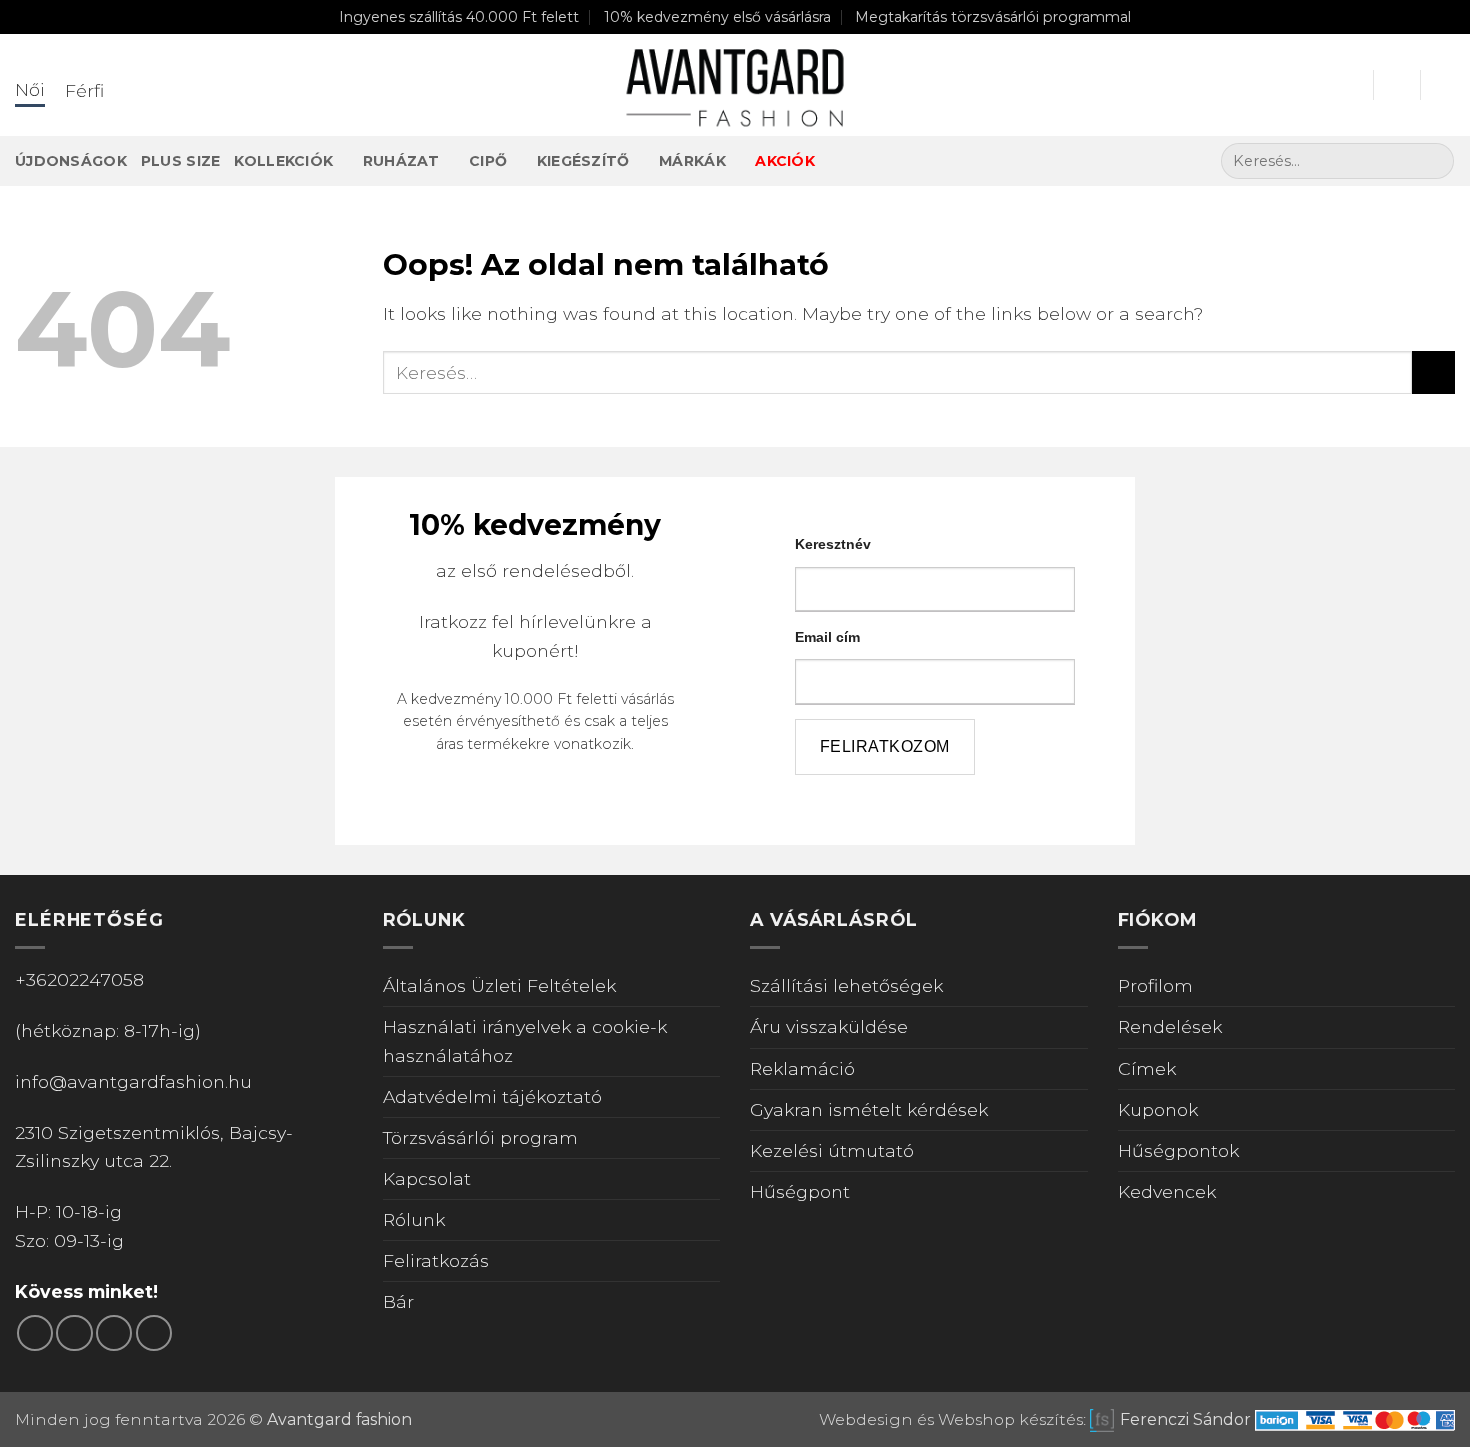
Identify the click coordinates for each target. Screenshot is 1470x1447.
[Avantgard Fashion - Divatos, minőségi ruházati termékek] (735, 85)
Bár (398, 1301)
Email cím (827, 637)
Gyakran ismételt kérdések (869, 1109)
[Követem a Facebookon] (35, 1333)
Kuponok (1158, 1109)
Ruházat (401, 161)
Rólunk (414, 1219)
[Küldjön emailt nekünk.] (114, 1333)
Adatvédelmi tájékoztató (492, 1096)
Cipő (488, 161)
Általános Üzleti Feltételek (499, 985)
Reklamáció (802, 1068)
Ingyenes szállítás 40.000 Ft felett (459, 17)
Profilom (1155, 985)
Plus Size (181, 161)
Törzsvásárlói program (480, 1137)
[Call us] (154, 1333)
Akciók (785, 161)
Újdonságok (71, 161)
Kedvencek (1167, 1191)
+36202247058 (79, 979)
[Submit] (1433, 161)
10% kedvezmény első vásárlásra (717, 17)
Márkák (692, 161)
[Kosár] (1445, 85)
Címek (1147, 1068)
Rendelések (1170, 1026)
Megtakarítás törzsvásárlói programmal (993, 17)
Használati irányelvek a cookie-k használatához (525, 1040)
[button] (1349, 85)
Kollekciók (283, 161)
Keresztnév (833, 544)
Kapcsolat (427, 1178)
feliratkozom (885, 746)
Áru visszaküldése (829, 1026)
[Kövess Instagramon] (74, 1333)
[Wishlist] (1397, 85)
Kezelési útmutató (832, 1150)
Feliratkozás (436, 1260)
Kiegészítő (583, 161)
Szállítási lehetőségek (846, 985)
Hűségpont (800, 1191)
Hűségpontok (1178, 1150)
